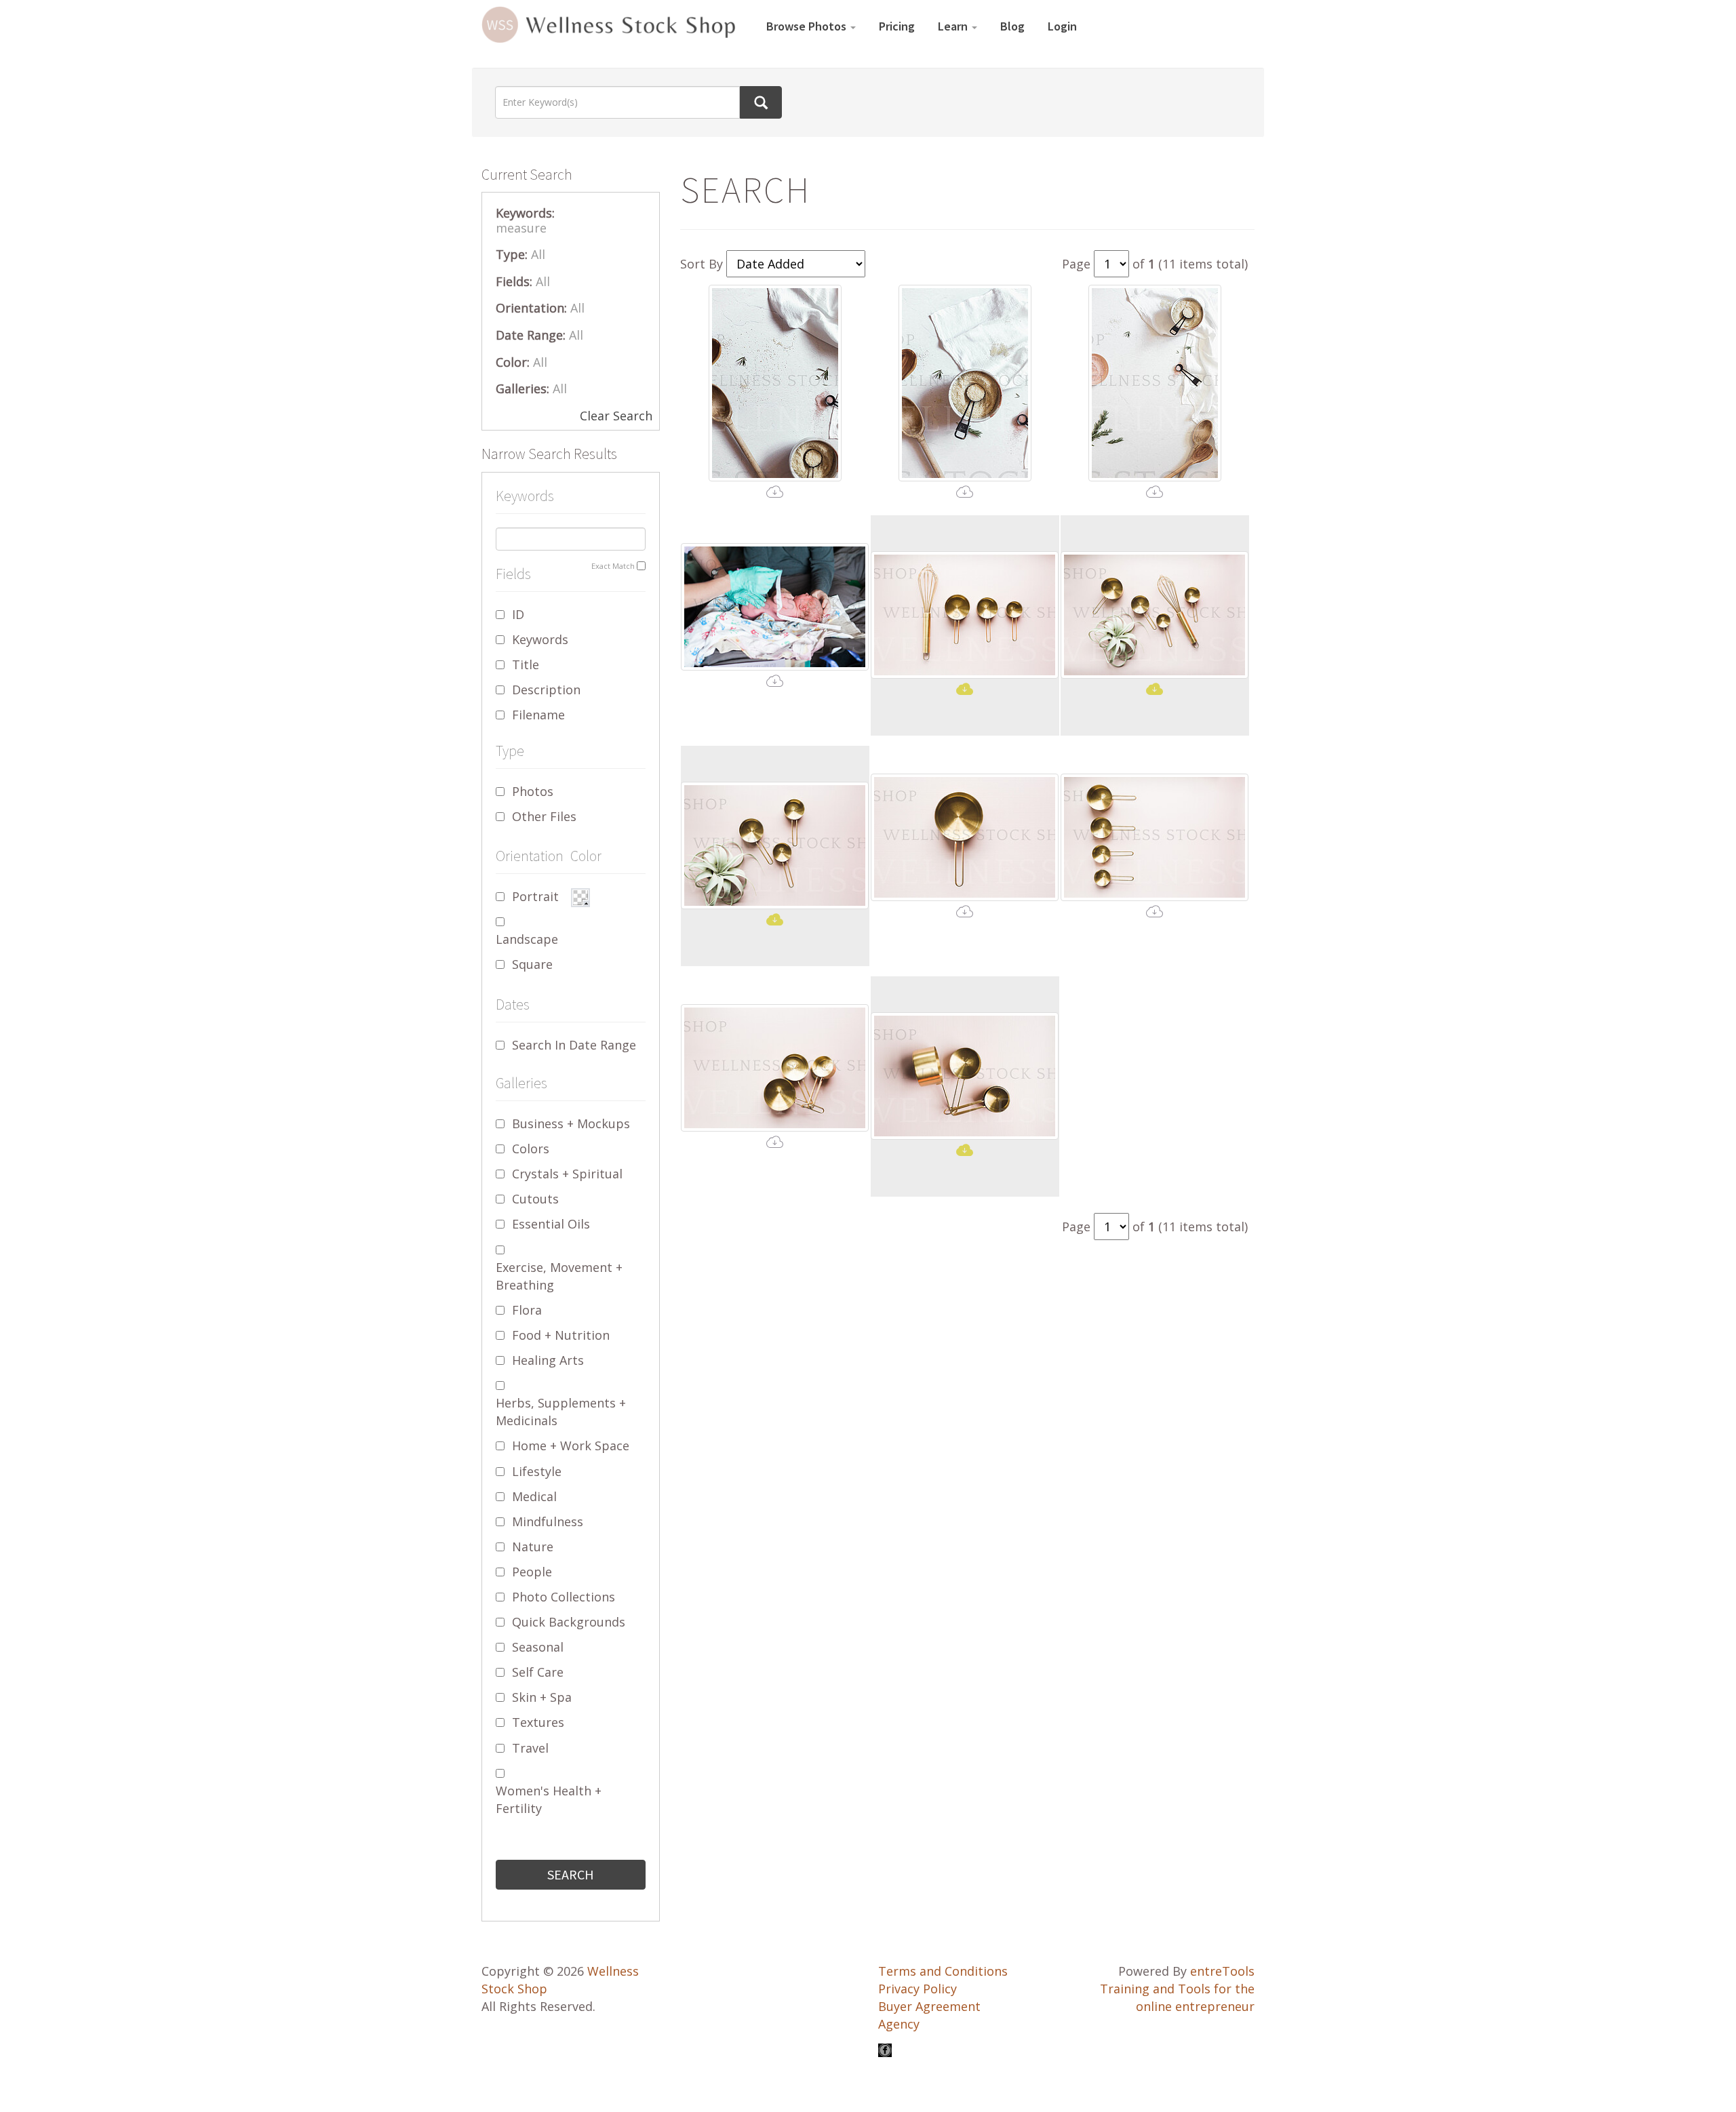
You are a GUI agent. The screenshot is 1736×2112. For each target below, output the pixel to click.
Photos (533, 791)
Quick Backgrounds (569, 1622)
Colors (531, 1149)
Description (546, 690)
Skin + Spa (542, 1697)
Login (1062, 26)
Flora (527, 1310)
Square (532, 964)
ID (518, 614)
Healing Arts (548, 1360)
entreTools (1222, 1971)
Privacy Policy (918, 1989)
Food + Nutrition (561, 1335)
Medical (534, 1496)
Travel (530, 1748)
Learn (954, 26)
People (532, 1572)
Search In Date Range (574, 1045)
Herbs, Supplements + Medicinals (561, 1412)
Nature (533, 1547)
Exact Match (613, 566)
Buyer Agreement (929, 2006)
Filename (538, 715)
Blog (1012, 26)
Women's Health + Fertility (549, 1799)
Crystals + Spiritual (567, 1174)
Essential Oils (551, 1224)
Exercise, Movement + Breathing (559, 1276)
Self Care (538, 1672)
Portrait (535, 896)
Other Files (544, 816)
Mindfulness (548, 1521)
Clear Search (616, 416)
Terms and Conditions (943, 1971)
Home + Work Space (571, 1446)
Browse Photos (808, 26)
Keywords (540, 639)
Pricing (897, 26)
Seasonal (538, 1647)
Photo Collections (564, 1597)
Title (526, 664)
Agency (899, 2024)
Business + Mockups (571, 1123)
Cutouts (535, 1199)
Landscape (527, 939)
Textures (538, 1722)
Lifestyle (537, 1471)
